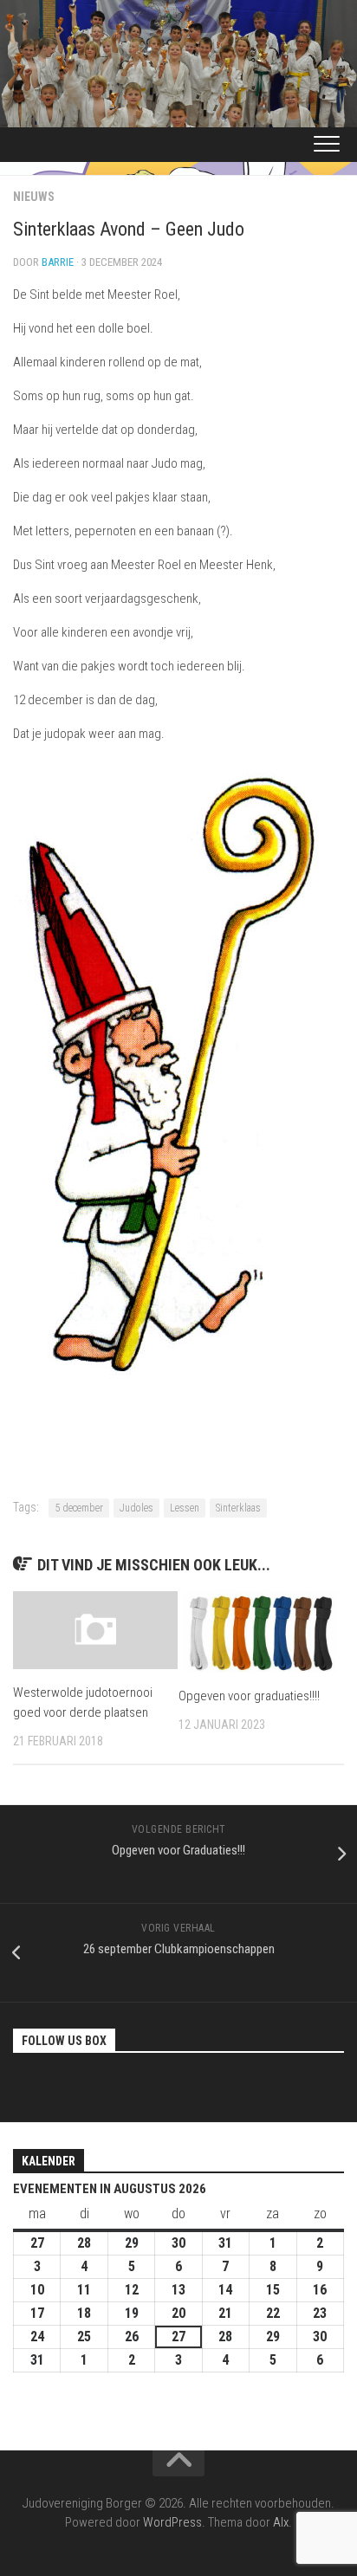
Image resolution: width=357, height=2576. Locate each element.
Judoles (136, 1508)
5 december (79, 1508)
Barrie (58, 262)
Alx (281, 2522)
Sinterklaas (238, 1508)
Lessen (185, 1508)
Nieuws (34, 197)
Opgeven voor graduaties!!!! (249, 1696)
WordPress (172, 2522)
